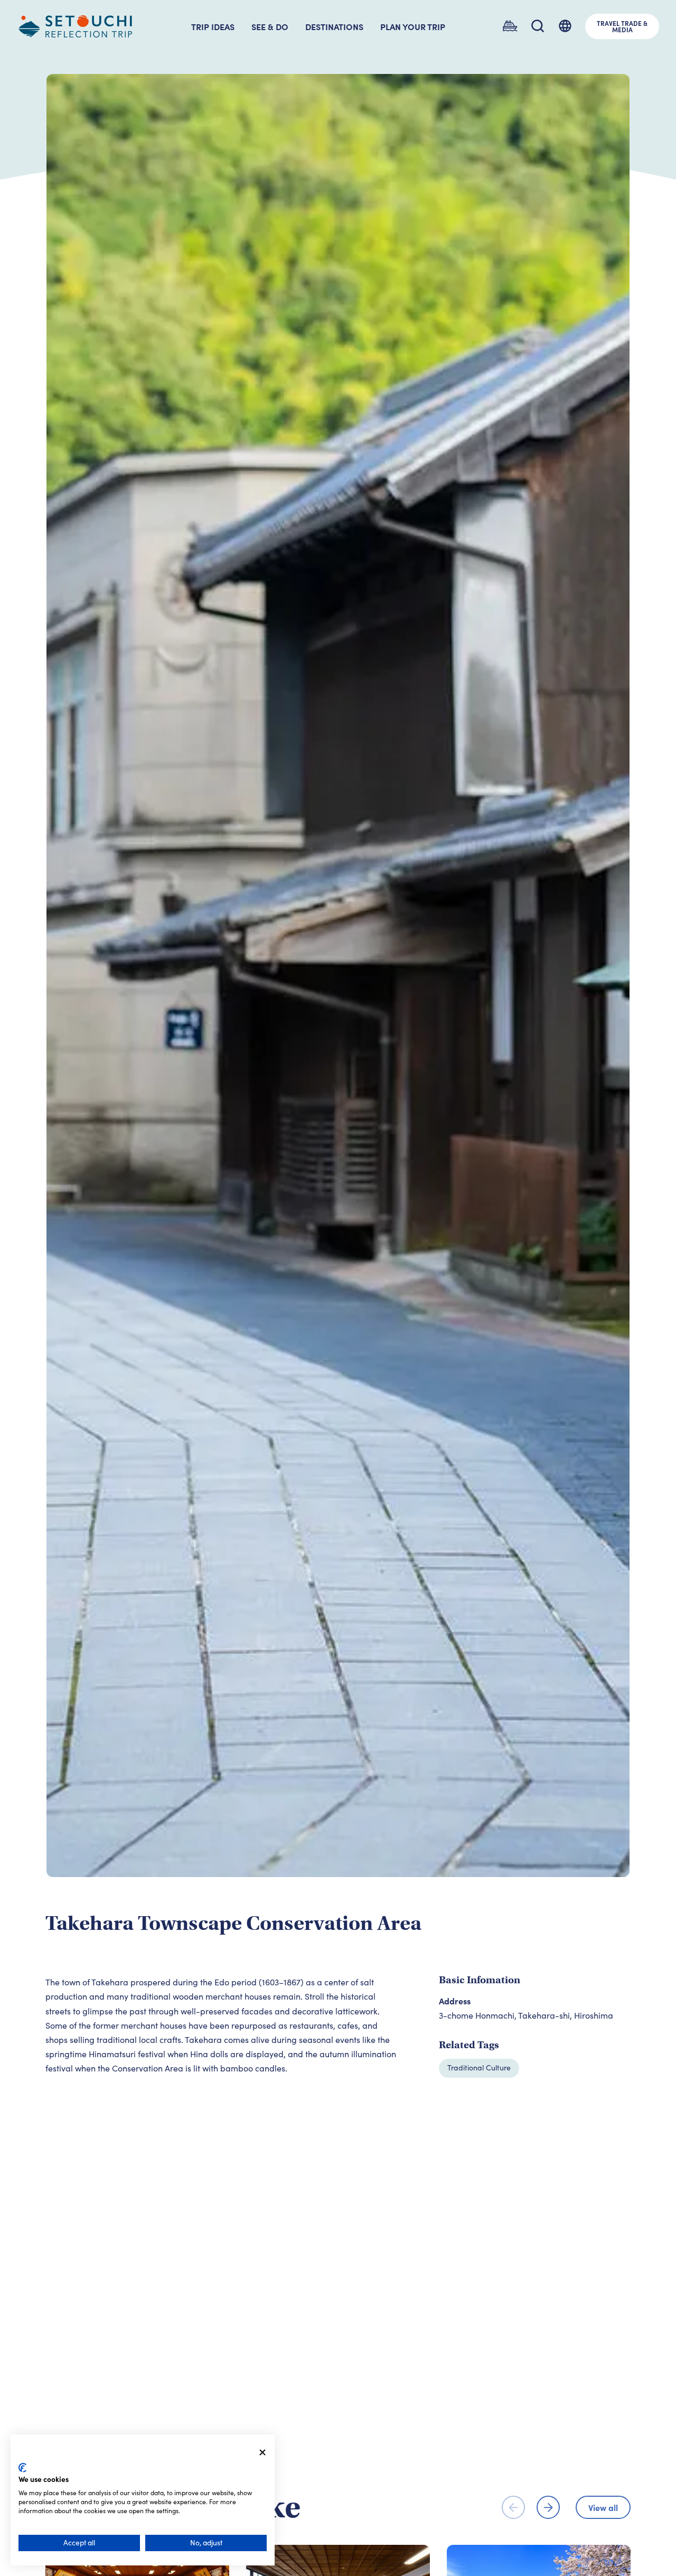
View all (603, 2507)
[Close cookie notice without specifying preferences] (262, 2453)
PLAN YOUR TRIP (413, 26)
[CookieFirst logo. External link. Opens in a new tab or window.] (22, 2468)
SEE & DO (270, 26)
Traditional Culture (479, 2068)
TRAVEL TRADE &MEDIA (622, 26)
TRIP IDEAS (213, 26)
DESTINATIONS (334, 26)
